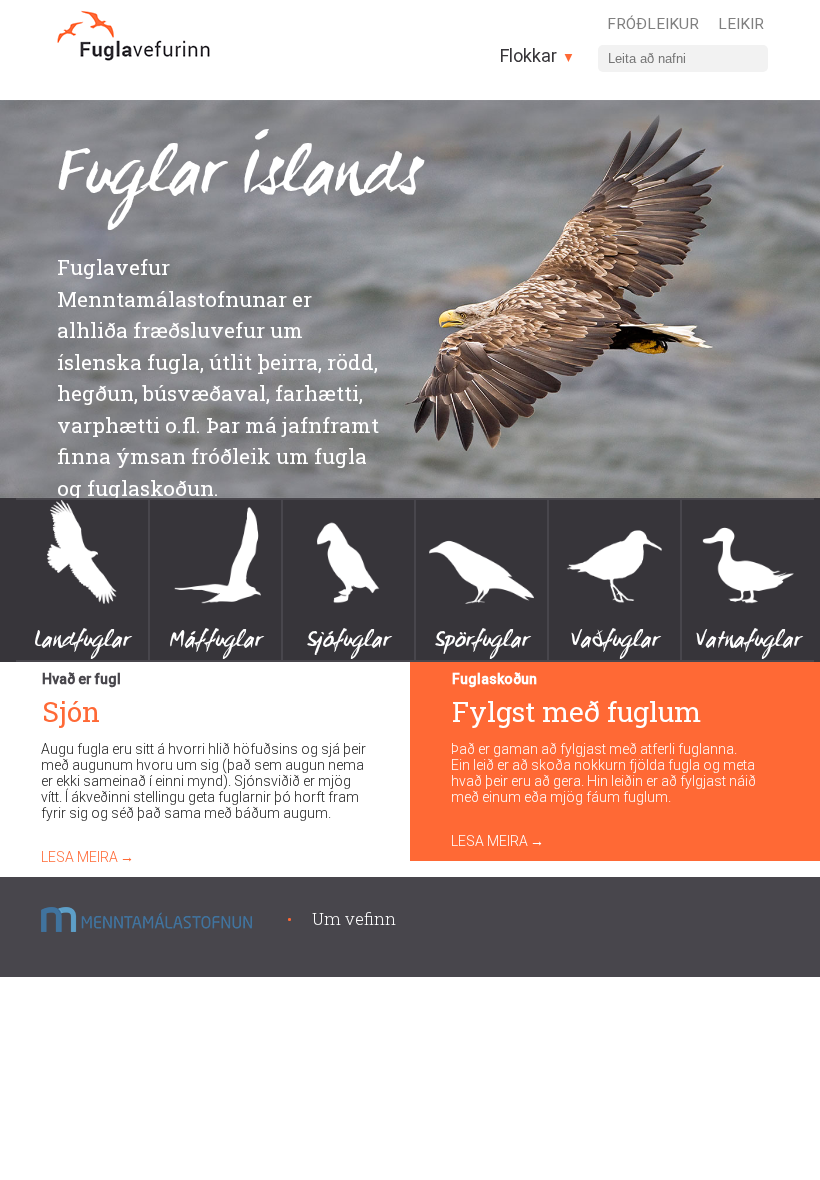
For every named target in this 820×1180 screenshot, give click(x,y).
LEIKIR (741, 24)
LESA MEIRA (79, 857)
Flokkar (531, 55)
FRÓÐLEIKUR (653, 24)
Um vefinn (354, 918)
